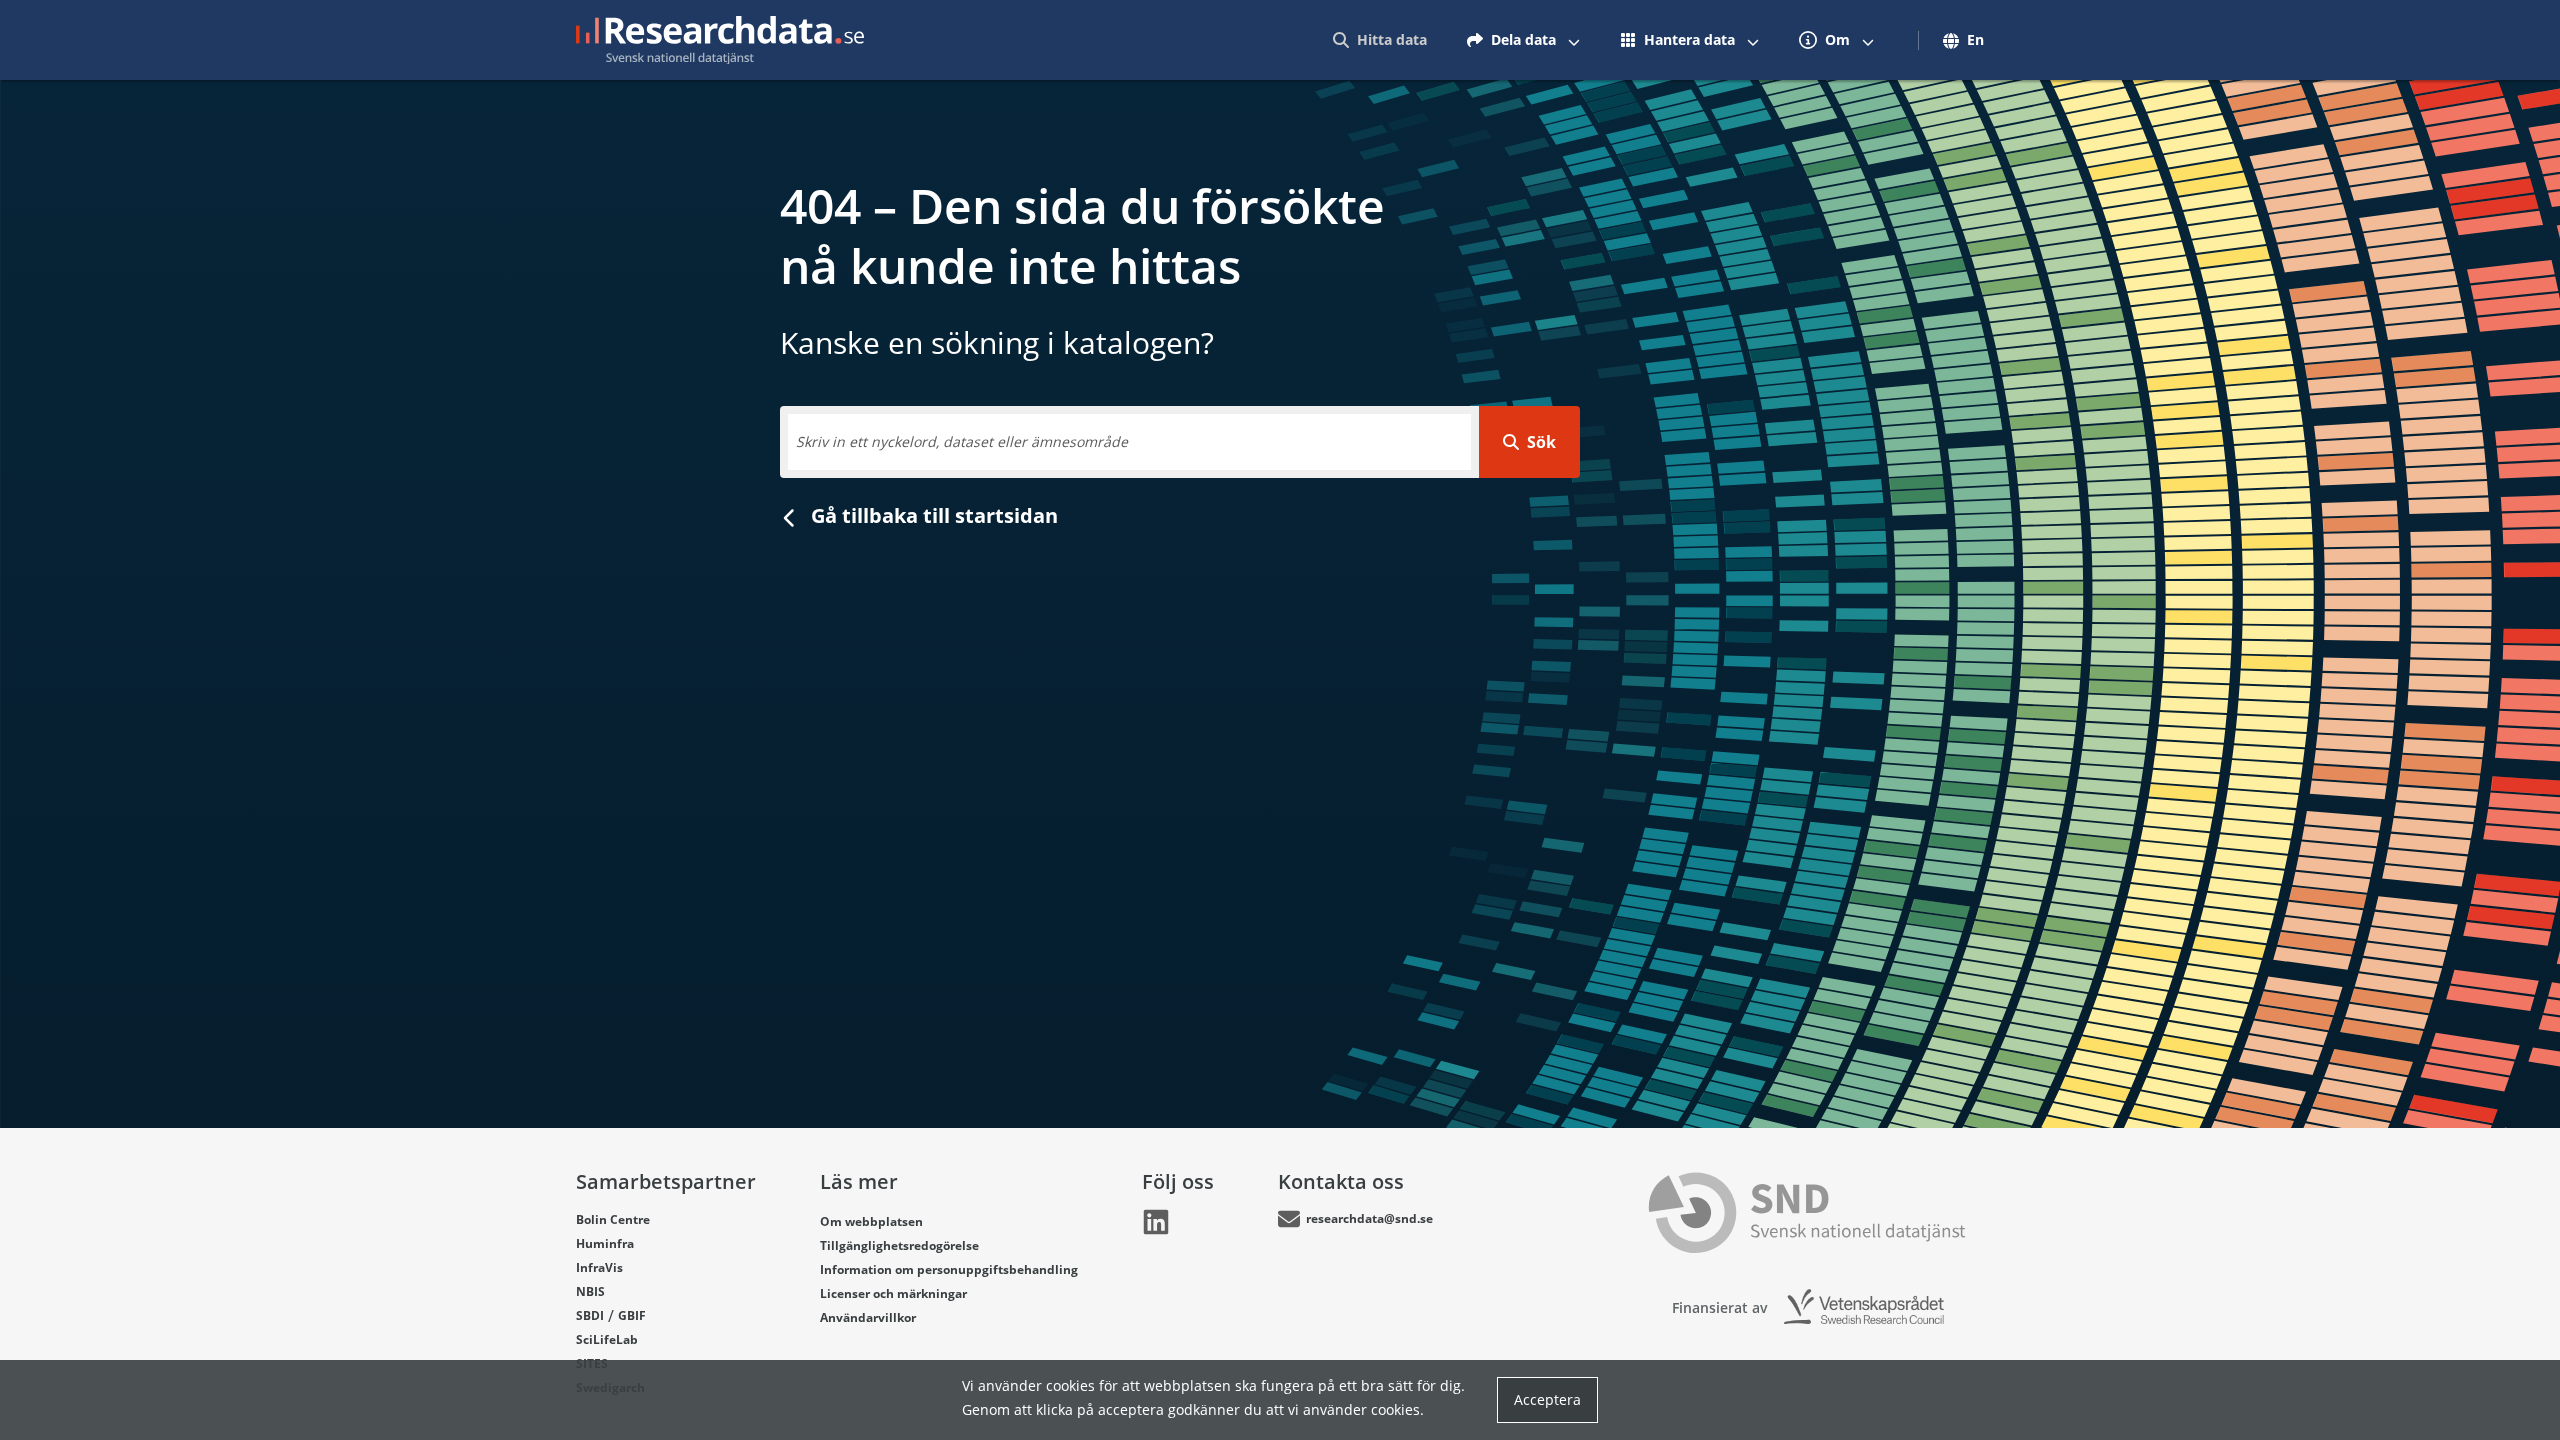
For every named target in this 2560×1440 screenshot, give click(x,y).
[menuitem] (1380, 40)
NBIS (590, 1291)
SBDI (590, 1315)
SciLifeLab (607, 1339)
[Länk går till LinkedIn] (1156, 1222)
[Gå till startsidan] (720, 40)
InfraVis (599, 1267)
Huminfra (605, 1243)
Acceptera (1547, 1399)
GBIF (632, 1315)
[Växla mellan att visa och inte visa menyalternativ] (1574, 40)
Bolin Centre (613, 1219)
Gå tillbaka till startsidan (932, 515)
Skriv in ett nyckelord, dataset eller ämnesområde (962, 441)
